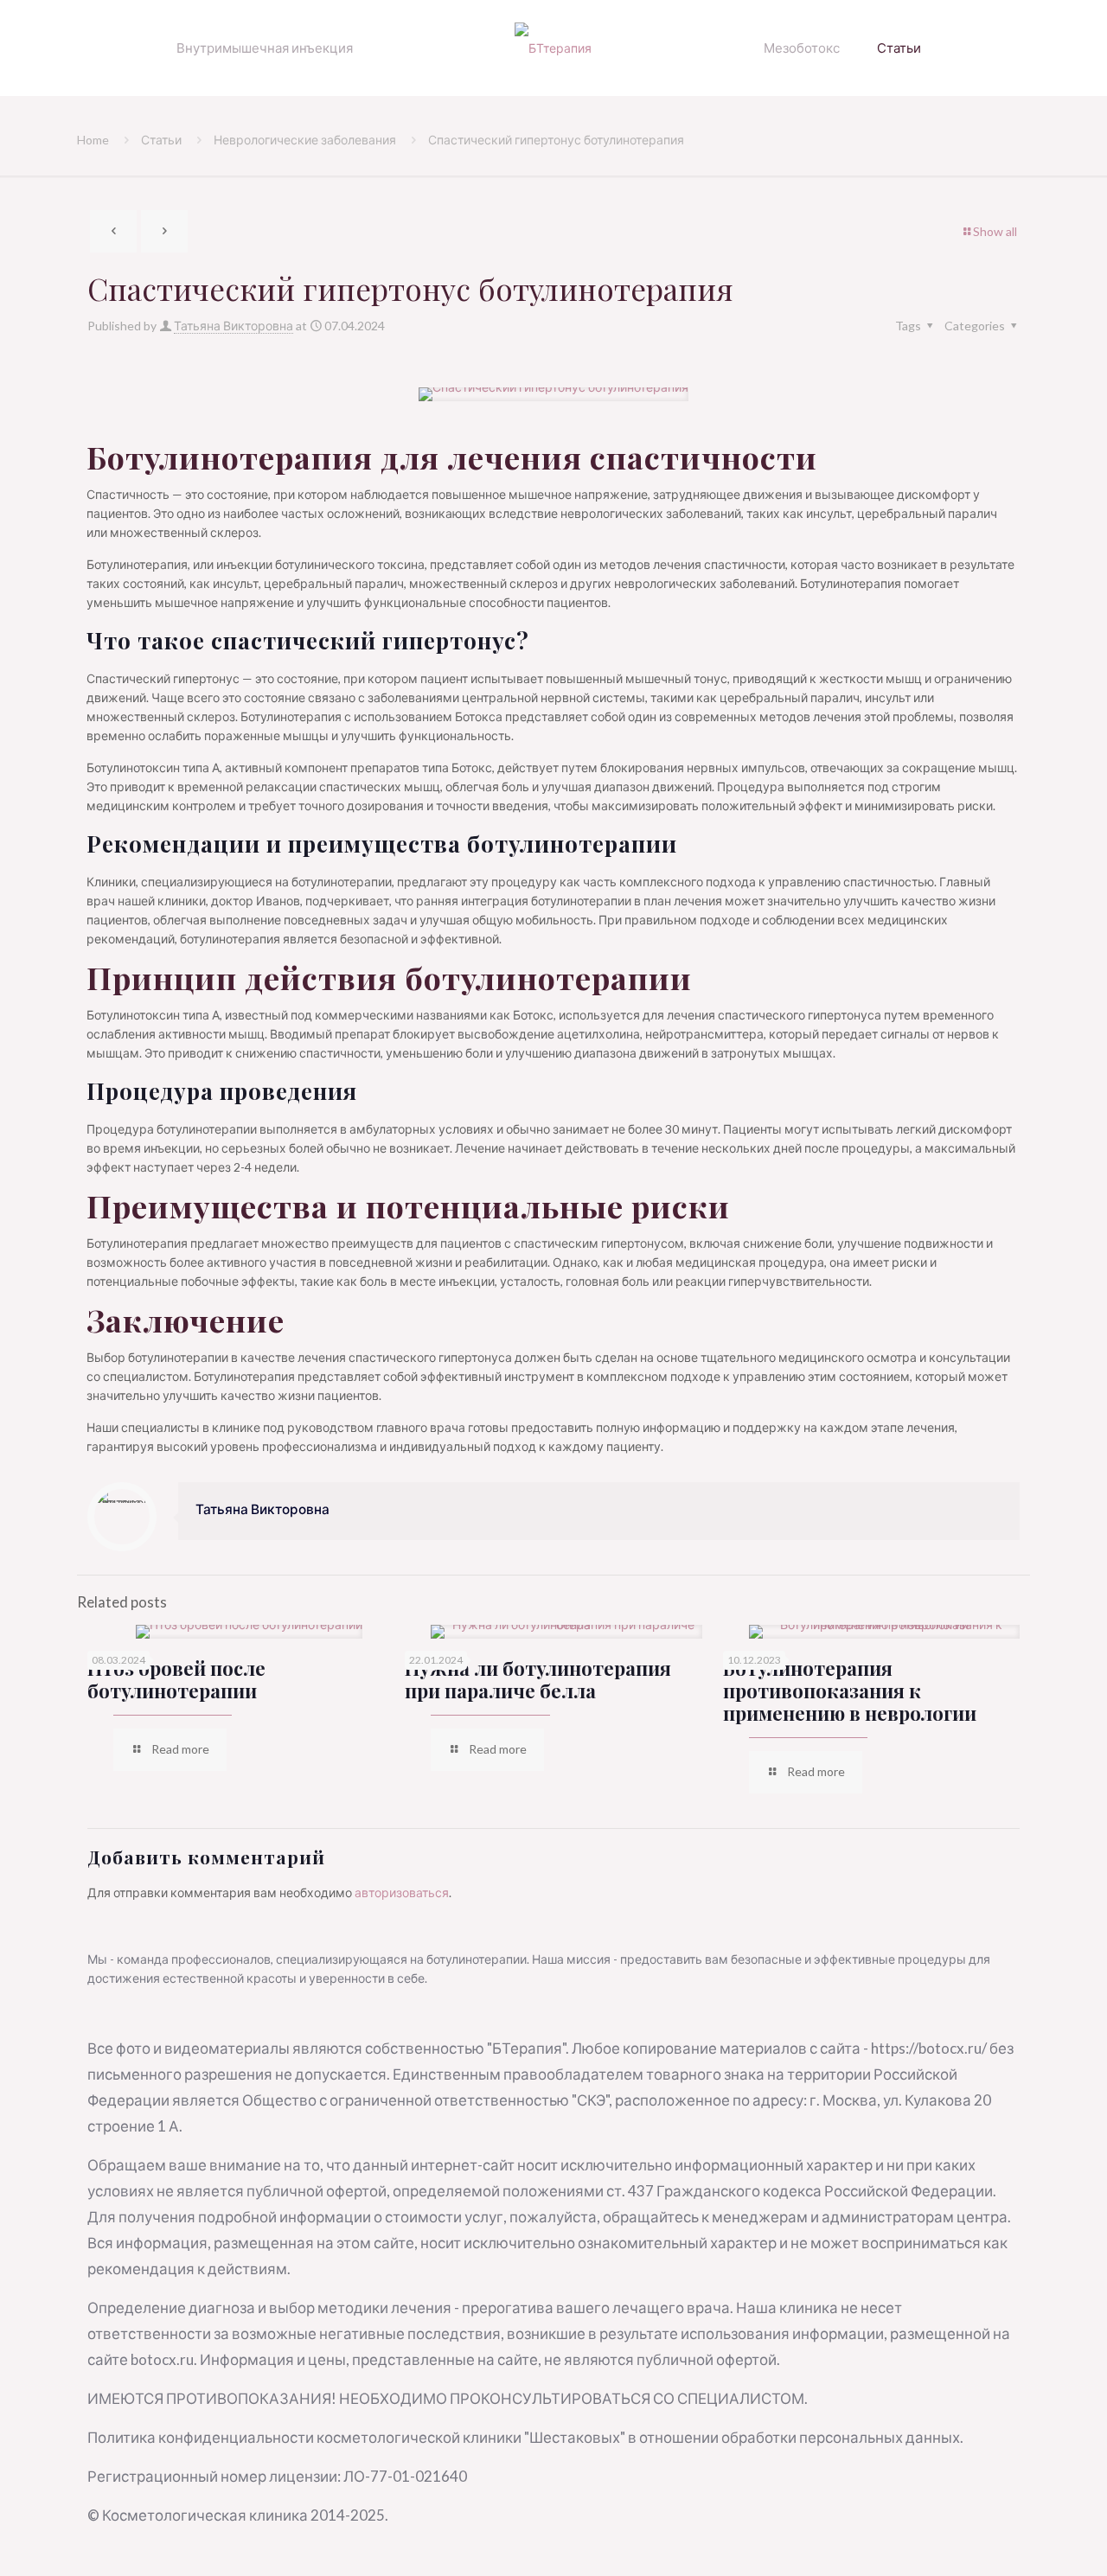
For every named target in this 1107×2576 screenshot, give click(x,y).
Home (93, 140)
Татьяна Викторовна (234, 326)
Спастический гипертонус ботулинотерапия (556, 140)
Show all (995, 231)
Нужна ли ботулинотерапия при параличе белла (538, 1679)
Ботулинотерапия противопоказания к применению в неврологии (850, 1691)
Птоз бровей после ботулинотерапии (176, 1679)
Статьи (161, 140)
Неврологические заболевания (305, 140)
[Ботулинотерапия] (554, 48)
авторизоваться (402, 1892)
